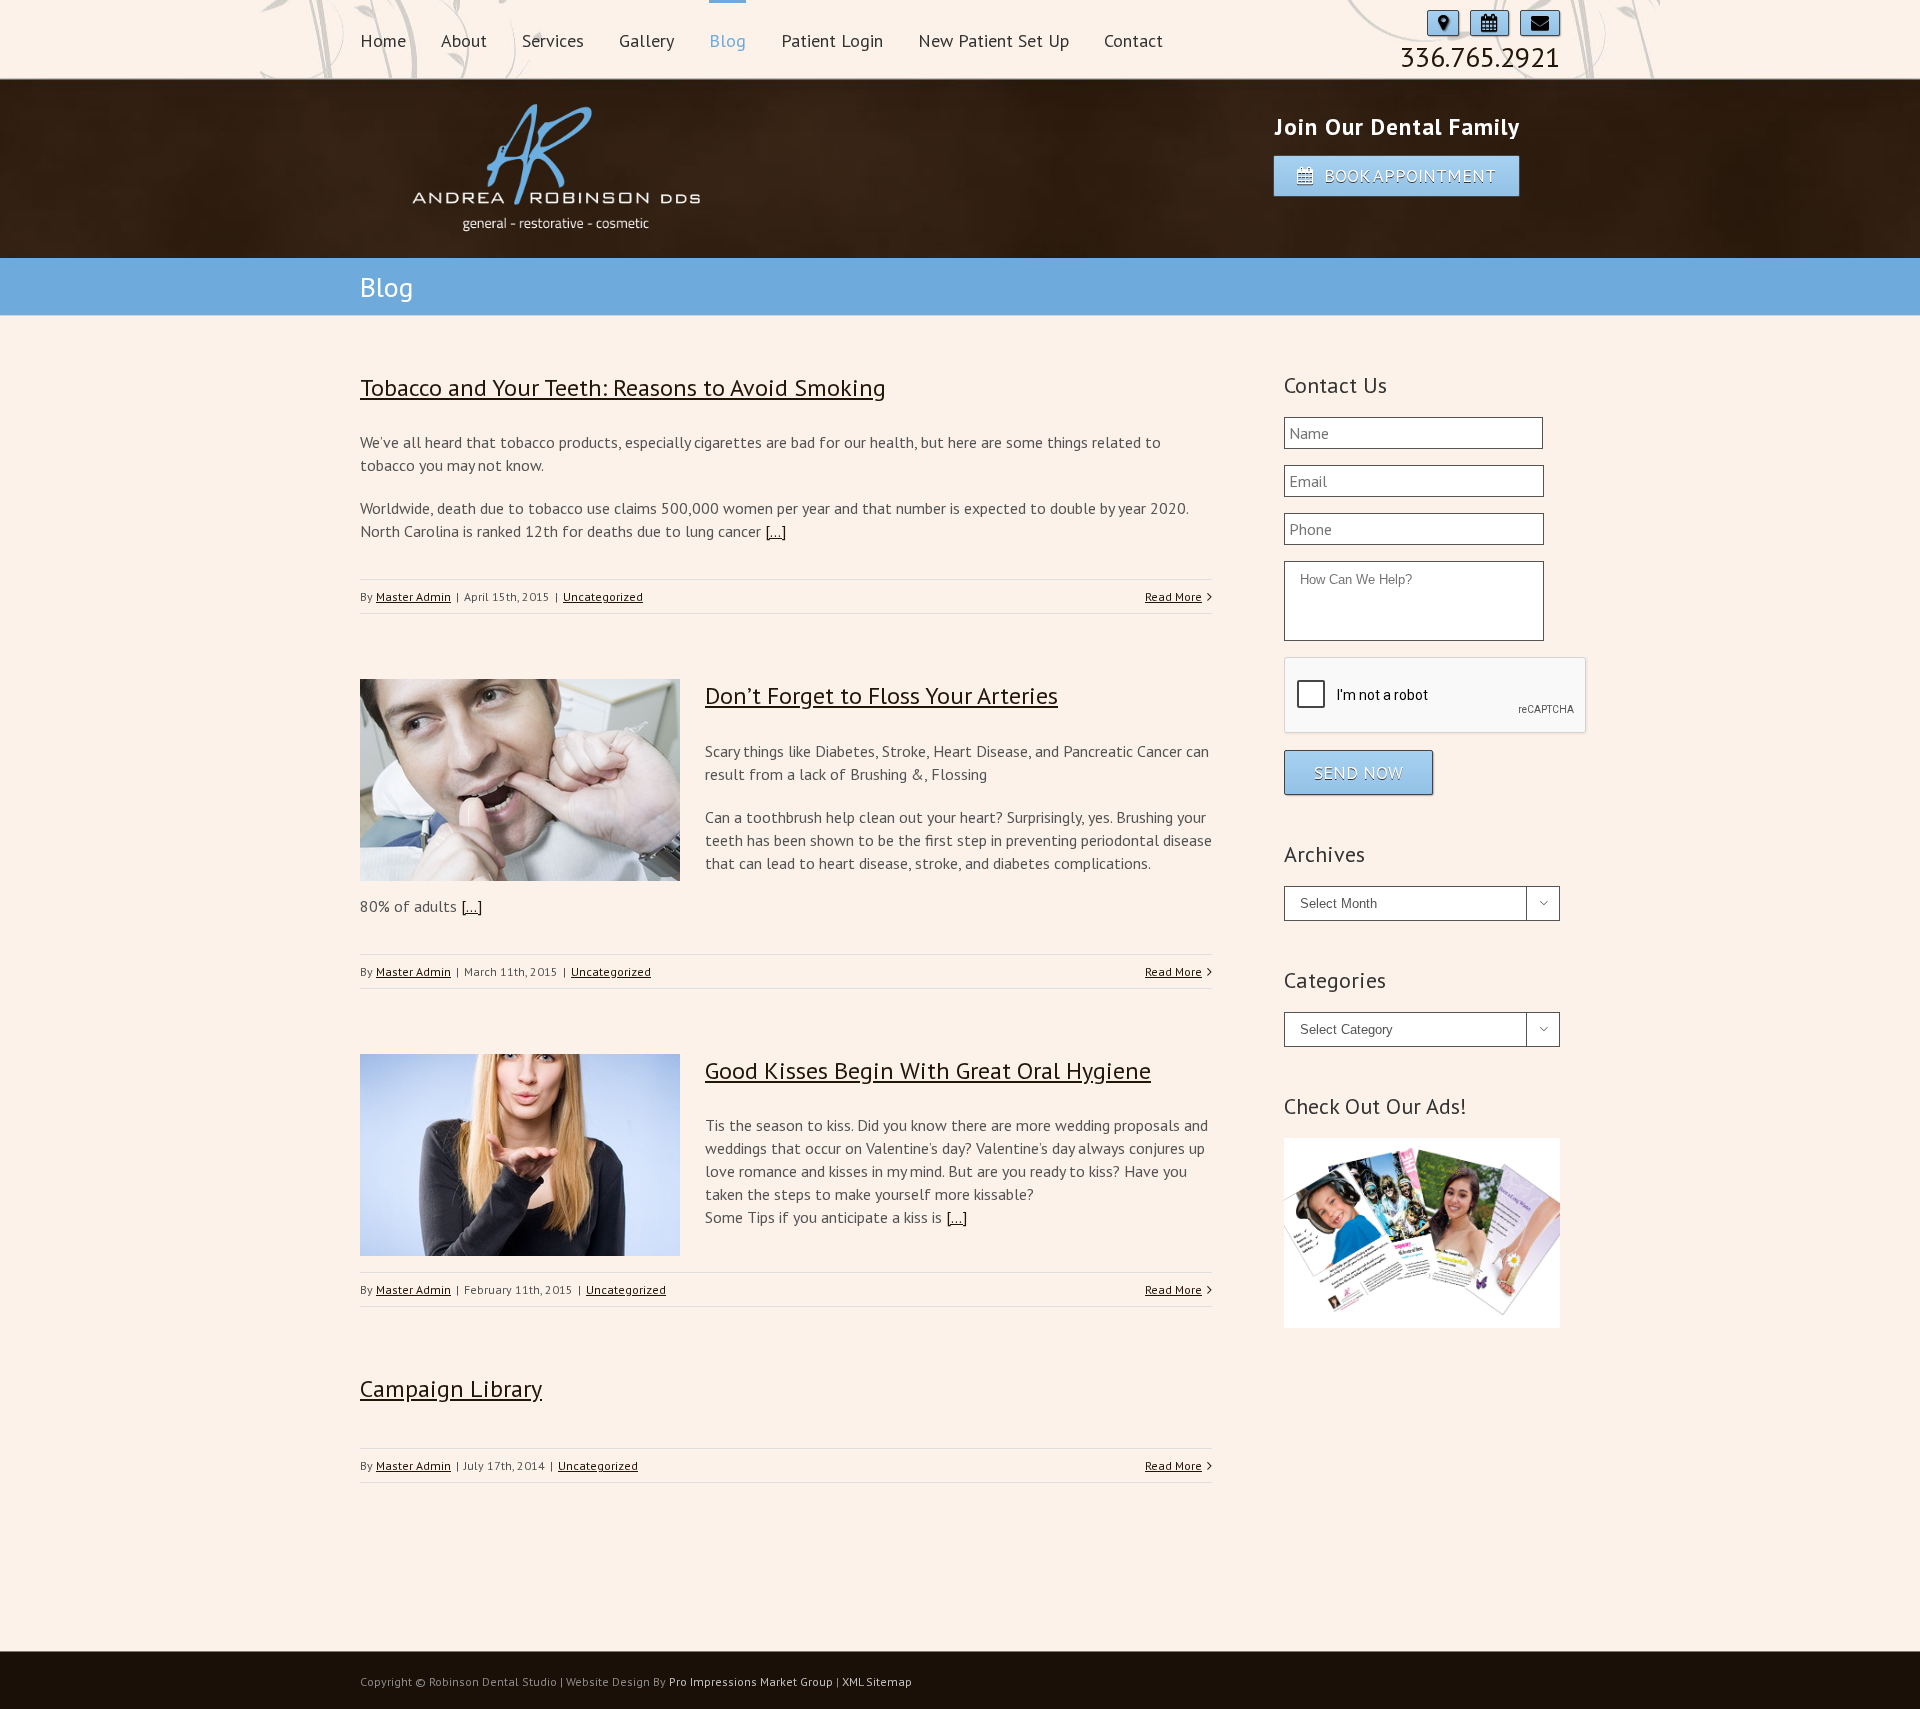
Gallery (646, 40)
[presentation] (1436, 696)
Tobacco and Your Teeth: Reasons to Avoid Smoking (623, 387)
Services (553, 40)
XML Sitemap (877, 1681)
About (464, 40)
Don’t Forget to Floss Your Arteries (881, 695)
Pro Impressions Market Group (751, 1681)
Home (383, 40)
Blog (727, 40)
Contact (1133, 40)
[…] (775, 531)
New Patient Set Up (993, 40)
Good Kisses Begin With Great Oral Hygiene (928, 1070)
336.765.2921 (1480, 56)
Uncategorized (603, 596)
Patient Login (832, 40)
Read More (1173, 596)
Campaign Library (451, 1388)
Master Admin (413, 596)
